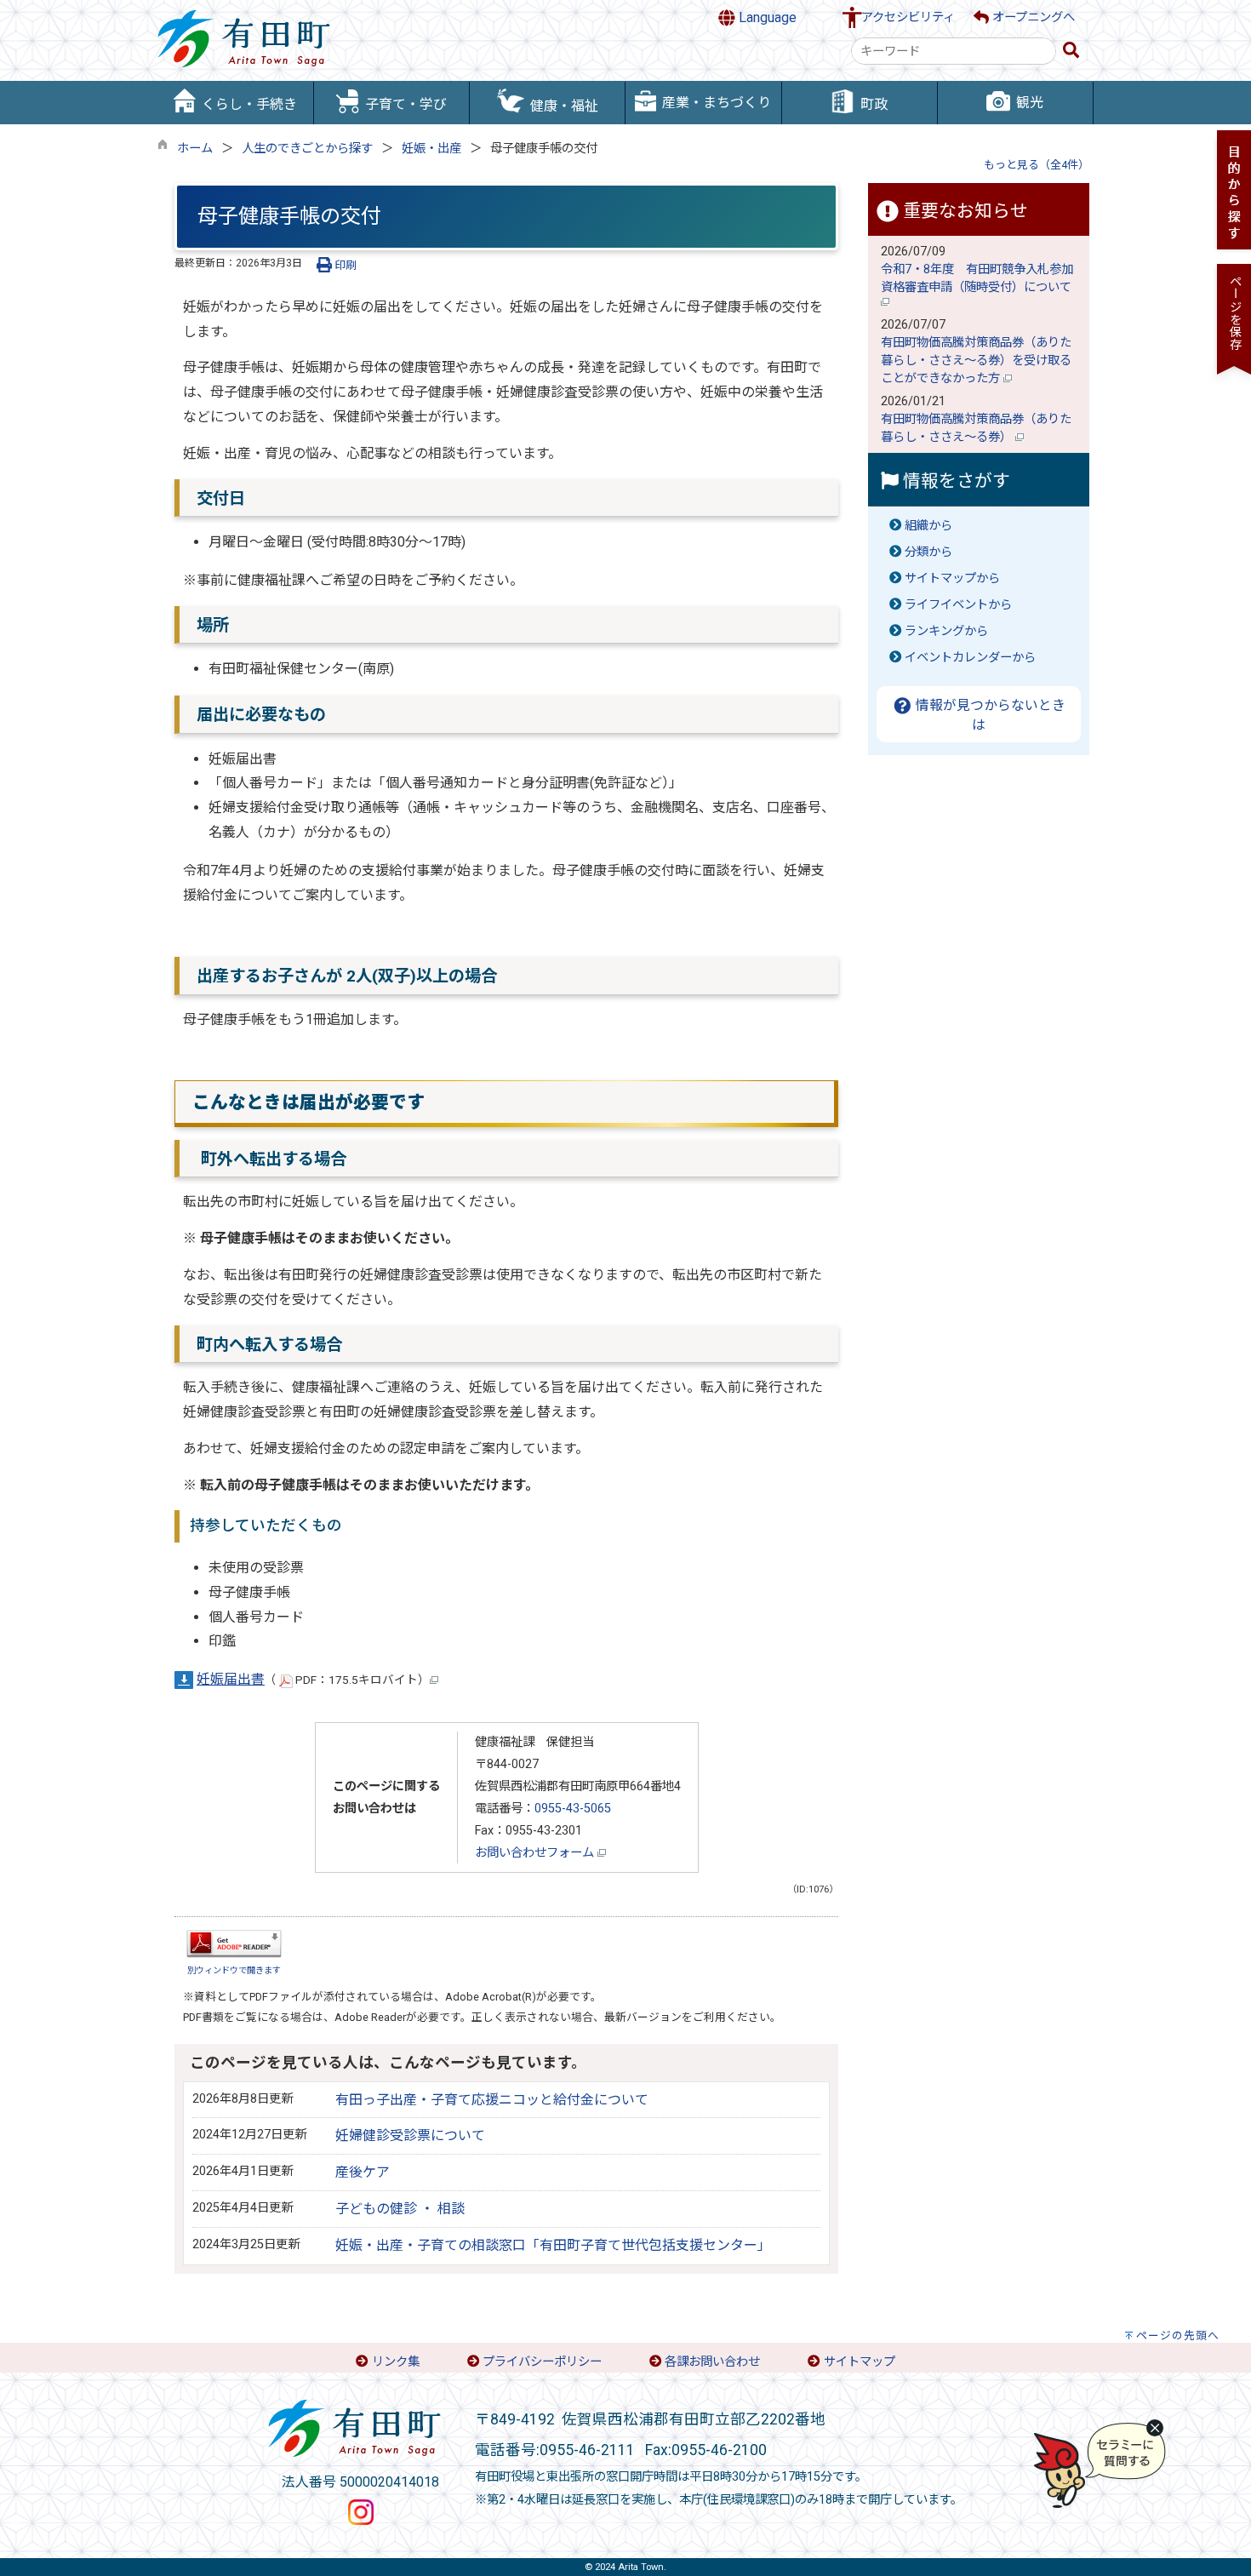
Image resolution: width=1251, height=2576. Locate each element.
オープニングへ (1032, 17)
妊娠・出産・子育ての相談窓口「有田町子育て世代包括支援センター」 (553, 2245)
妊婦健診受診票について (410, 2135)
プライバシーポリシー (542, 2362)
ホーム (195, 149)
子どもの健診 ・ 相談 (400, 2209)
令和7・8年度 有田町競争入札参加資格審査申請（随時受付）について (978, 278)
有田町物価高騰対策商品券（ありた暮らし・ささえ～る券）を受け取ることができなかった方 (976, 361)
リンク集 (396, 2362)
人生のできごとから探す (307, 149)
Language (766, 17)
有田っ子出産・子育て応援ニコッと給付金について (492, 2100)
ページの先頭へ (1178, 2336)
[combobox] (954, 51)
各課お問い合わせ (712, 2362)
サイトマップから (952, 578)
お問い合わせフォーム (536, 1853)
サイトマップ (860, 2362)
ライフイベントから (958, 605)
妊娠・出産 (431, 149)
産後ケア (363, 2172)
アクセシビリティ (908, 17)
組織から (928, 526)
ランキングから (946, 631)
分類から (928, 552)
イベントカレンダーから (970, 658)
